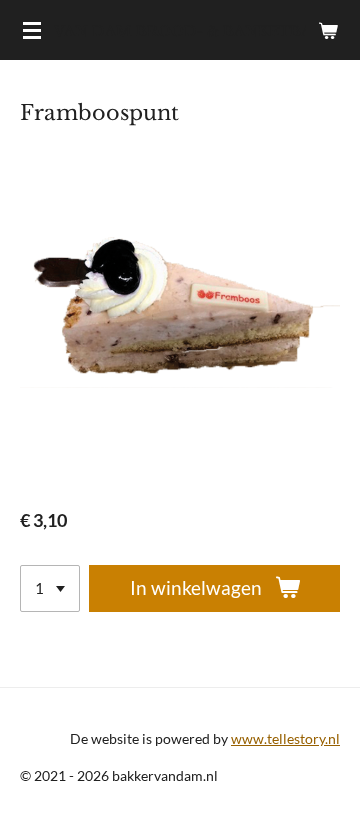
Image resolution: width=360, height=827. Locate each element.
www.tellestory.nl (285, 738)
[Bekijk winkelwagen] (328, 30)
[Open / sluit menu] (32, 30)
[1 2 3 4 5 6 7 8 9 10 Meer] (50, 588)
